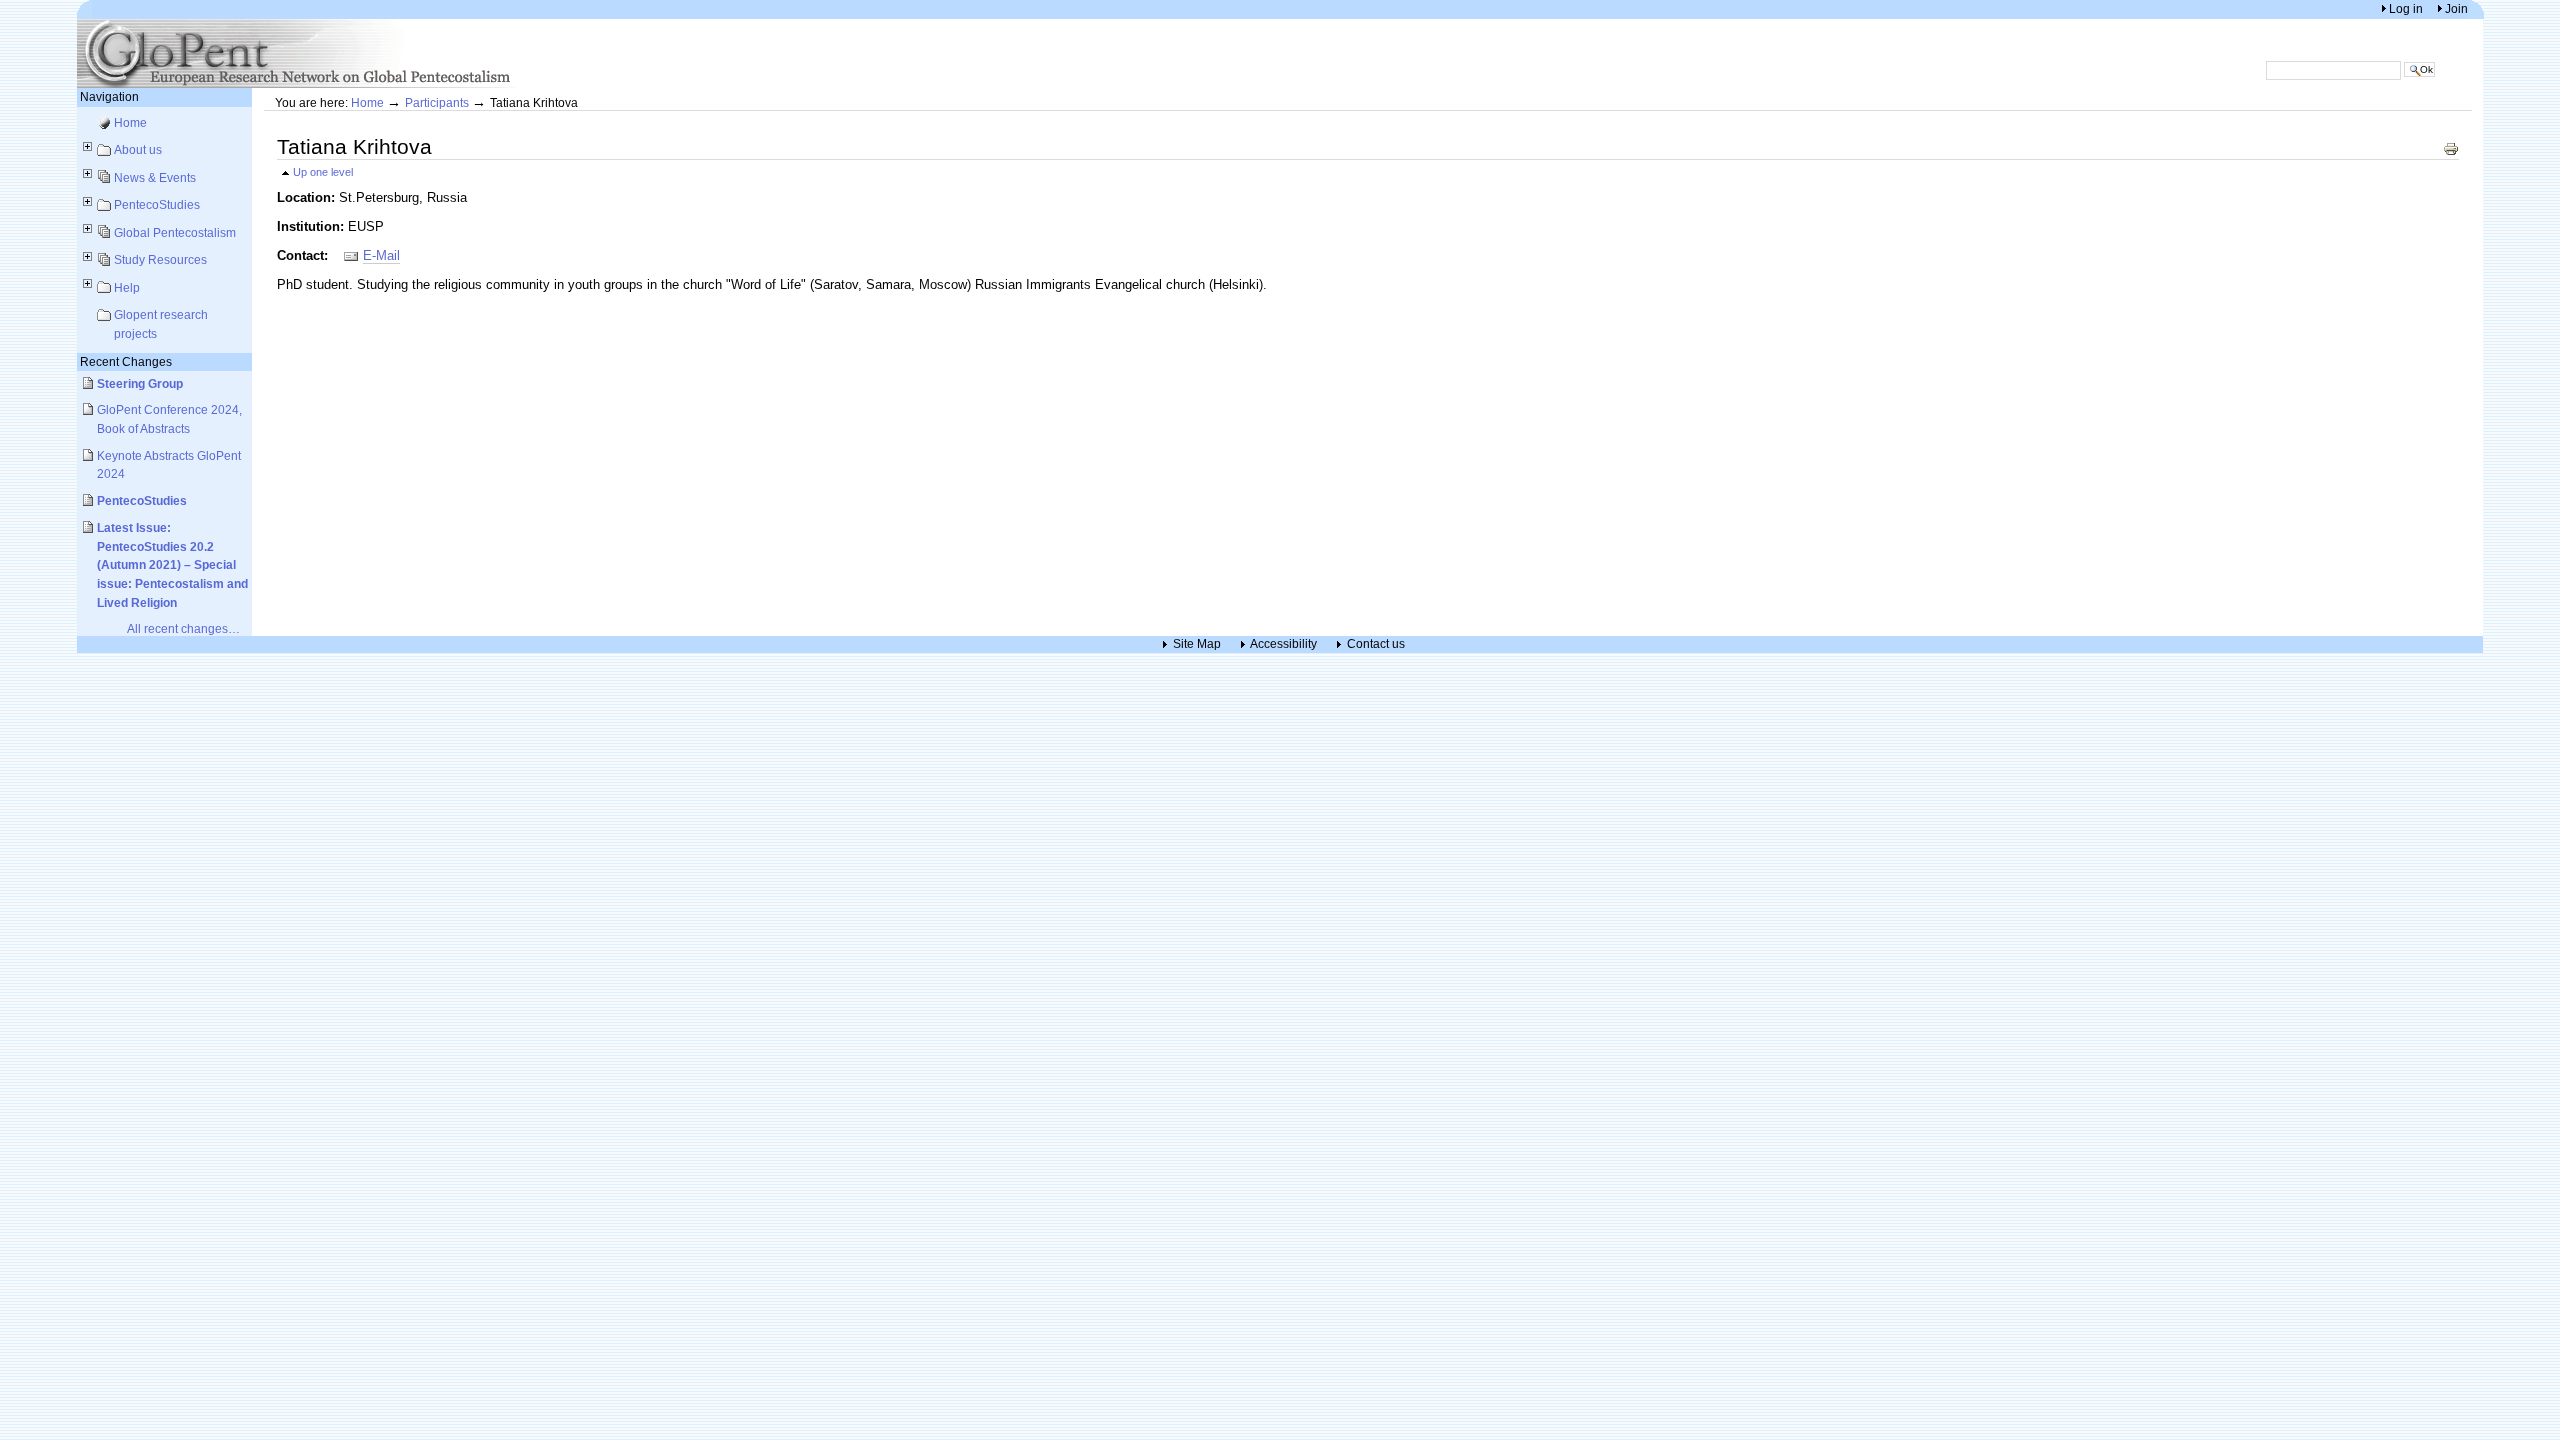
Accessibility (1283, 644)
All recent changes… (183, 628)
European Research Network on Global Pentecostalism (297, 53)
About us (138, 149)
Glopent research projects (161, 324)
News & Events (155, 177)
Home (130, 122)
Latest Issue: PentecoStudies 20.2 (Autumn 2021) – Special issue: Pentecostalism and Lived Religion (172, 565)
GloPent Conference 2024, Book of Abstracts (169, 419)
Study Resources (160, 259)
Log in (2407, 8)
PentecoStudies (157, 204)
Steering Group (140, 383)
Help (127, 287)
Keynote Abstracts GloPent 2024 (169, 465)
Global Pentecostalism (175, 232)
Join (2456, 8)
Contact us (1376, 644)
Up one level (323, 172)
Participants (437, 102)
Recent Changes (126, 361)
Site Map (1197, 644)
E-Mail (381, 255)
